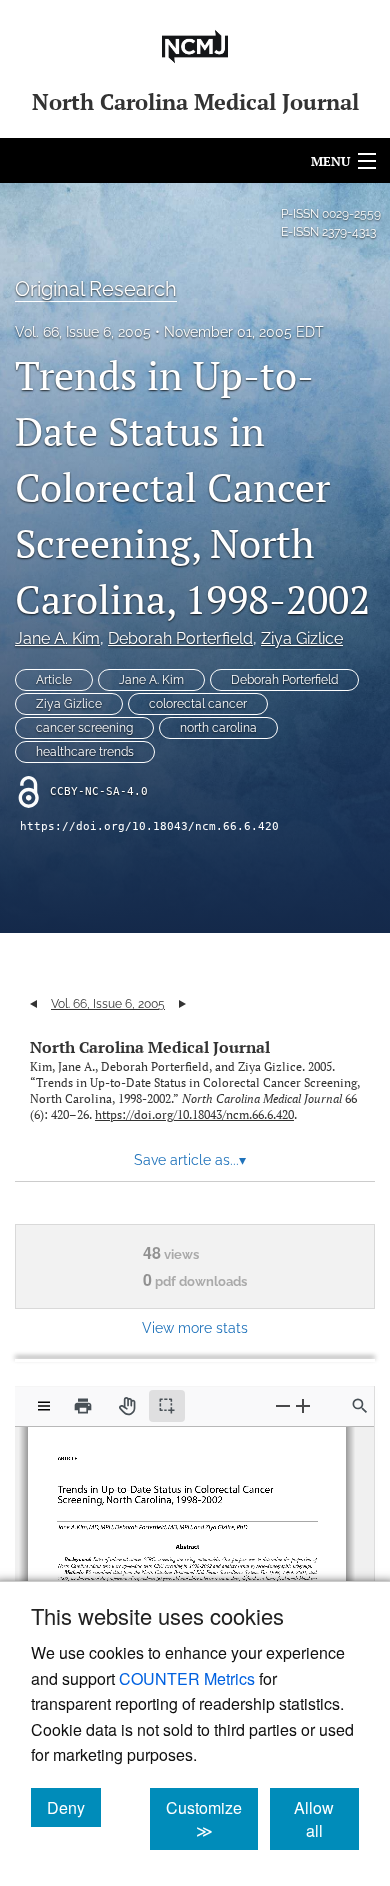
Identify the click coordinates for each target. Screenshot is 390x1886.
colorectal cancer (198, 704)
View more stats (195, 1327)
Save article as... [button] (190, 1160)
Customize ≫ (212, 1819)
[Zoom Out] (283, 1405)
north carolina (218, 728)
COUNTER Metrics (187, 1678)
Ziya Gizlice (302, 638)
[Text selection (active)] (167, 1406)
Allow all (326, 1819)
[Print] (83, 1406)
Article (54, 680)
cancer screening (84, 728)
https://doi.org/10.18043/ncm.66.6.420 (149, 826)
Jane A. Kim (57, 638)
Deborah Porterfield (180, 638)
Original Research (96, 289)
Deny (74, 1807)
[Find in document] (360, 1406)
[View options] (44, 1406)
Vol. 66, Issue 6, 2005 (83, 332)
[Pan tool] (127, 1406)
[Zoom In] (303, 1405)
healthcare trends (85, 752)
